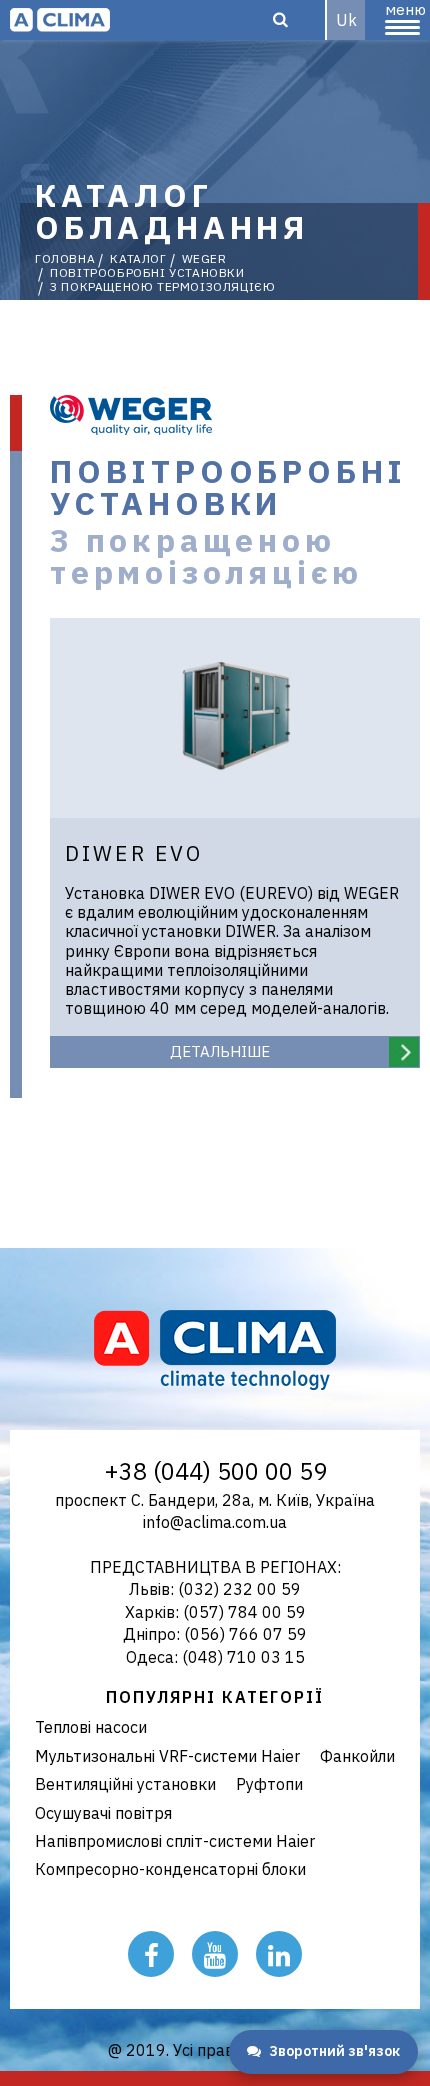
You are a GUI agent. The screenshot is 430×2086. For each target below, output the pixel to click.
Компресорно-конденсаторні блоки (170, 1869)
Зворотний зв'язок (334, 2051)
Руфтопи (269, 1784)
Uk (346, 20)
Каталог (138, 259)
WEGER (204, 259)
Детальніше (220, 1051)
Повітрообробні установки (147, 273)
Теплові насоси (91, 1727)
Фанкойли (357, 1756)
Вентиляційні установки (125, 1784)
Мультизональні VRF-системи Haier (167, 1756)
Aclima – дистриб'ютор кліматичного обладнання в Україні (60, 20)
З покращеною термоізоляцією (162, 287)
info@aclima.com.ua (215, 1522)
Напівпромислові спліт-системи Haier (175, 1841)
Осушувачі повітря (103, 1813)
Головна (65, 259)
